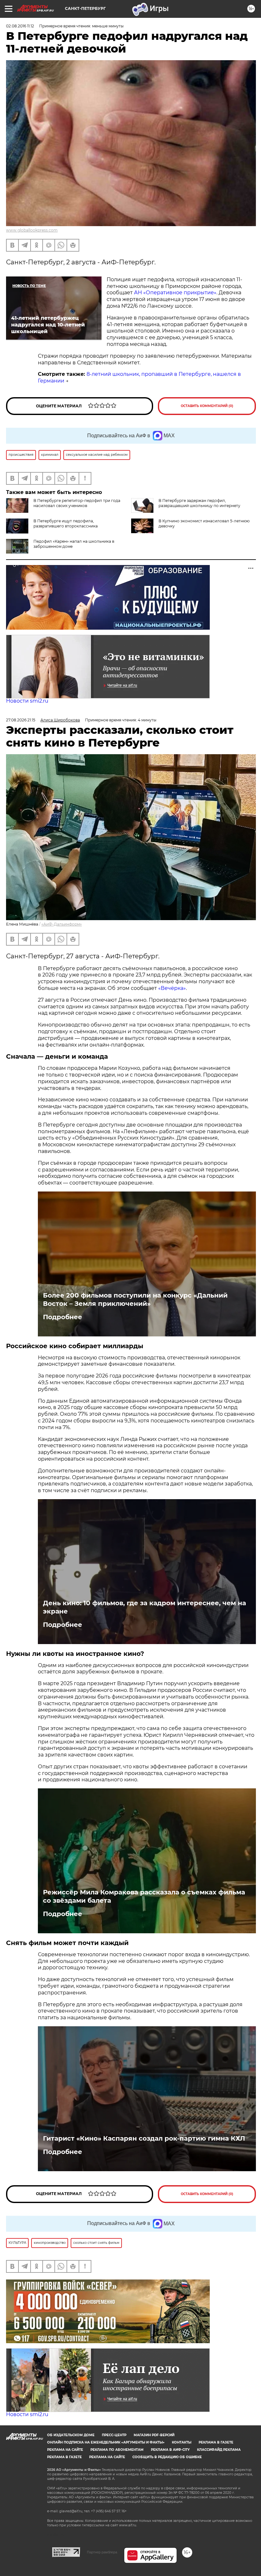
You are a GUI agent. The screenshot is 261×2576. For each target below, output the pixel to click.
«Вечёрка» (172, 988)
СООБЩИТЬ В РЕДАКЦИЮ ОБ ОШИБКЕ (167, 2457)
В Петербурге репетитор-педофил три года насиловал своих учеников (77, 503)
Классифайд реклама (219, 2450)
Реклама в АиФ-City (170, 2450)
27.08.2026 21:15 (21, 720)
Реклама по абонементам (117, 2450)
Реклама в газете (216, 2442)
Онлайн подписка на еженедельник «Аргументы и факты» (106, 2442)
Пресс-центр (114, 2435)
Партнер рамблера (102, 2552)
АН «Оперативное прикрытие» (175, 293)
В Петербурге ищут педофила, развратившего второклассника (66, 523)
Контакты (182, 2442)
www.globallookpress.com (32, 230)
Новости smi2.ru (27, 701)
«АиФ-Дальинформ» (62, 924)
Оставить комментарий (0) (207, 406)
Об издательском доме (71, 2435)
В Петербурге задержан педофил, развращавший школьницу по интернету (199, 503)
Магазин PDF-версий (154, 2435)
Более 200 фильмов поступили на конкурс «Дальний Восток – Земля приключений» (135, 1299)
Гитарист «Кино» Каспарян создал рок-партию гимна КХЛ (144, 2138)
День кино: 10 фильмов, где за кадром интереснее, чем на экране (145, 1607)
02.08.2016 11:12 (20, 26)
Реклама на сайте (65, 2450)
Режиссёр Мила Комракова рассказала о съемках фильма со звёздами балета (144, 1896)
